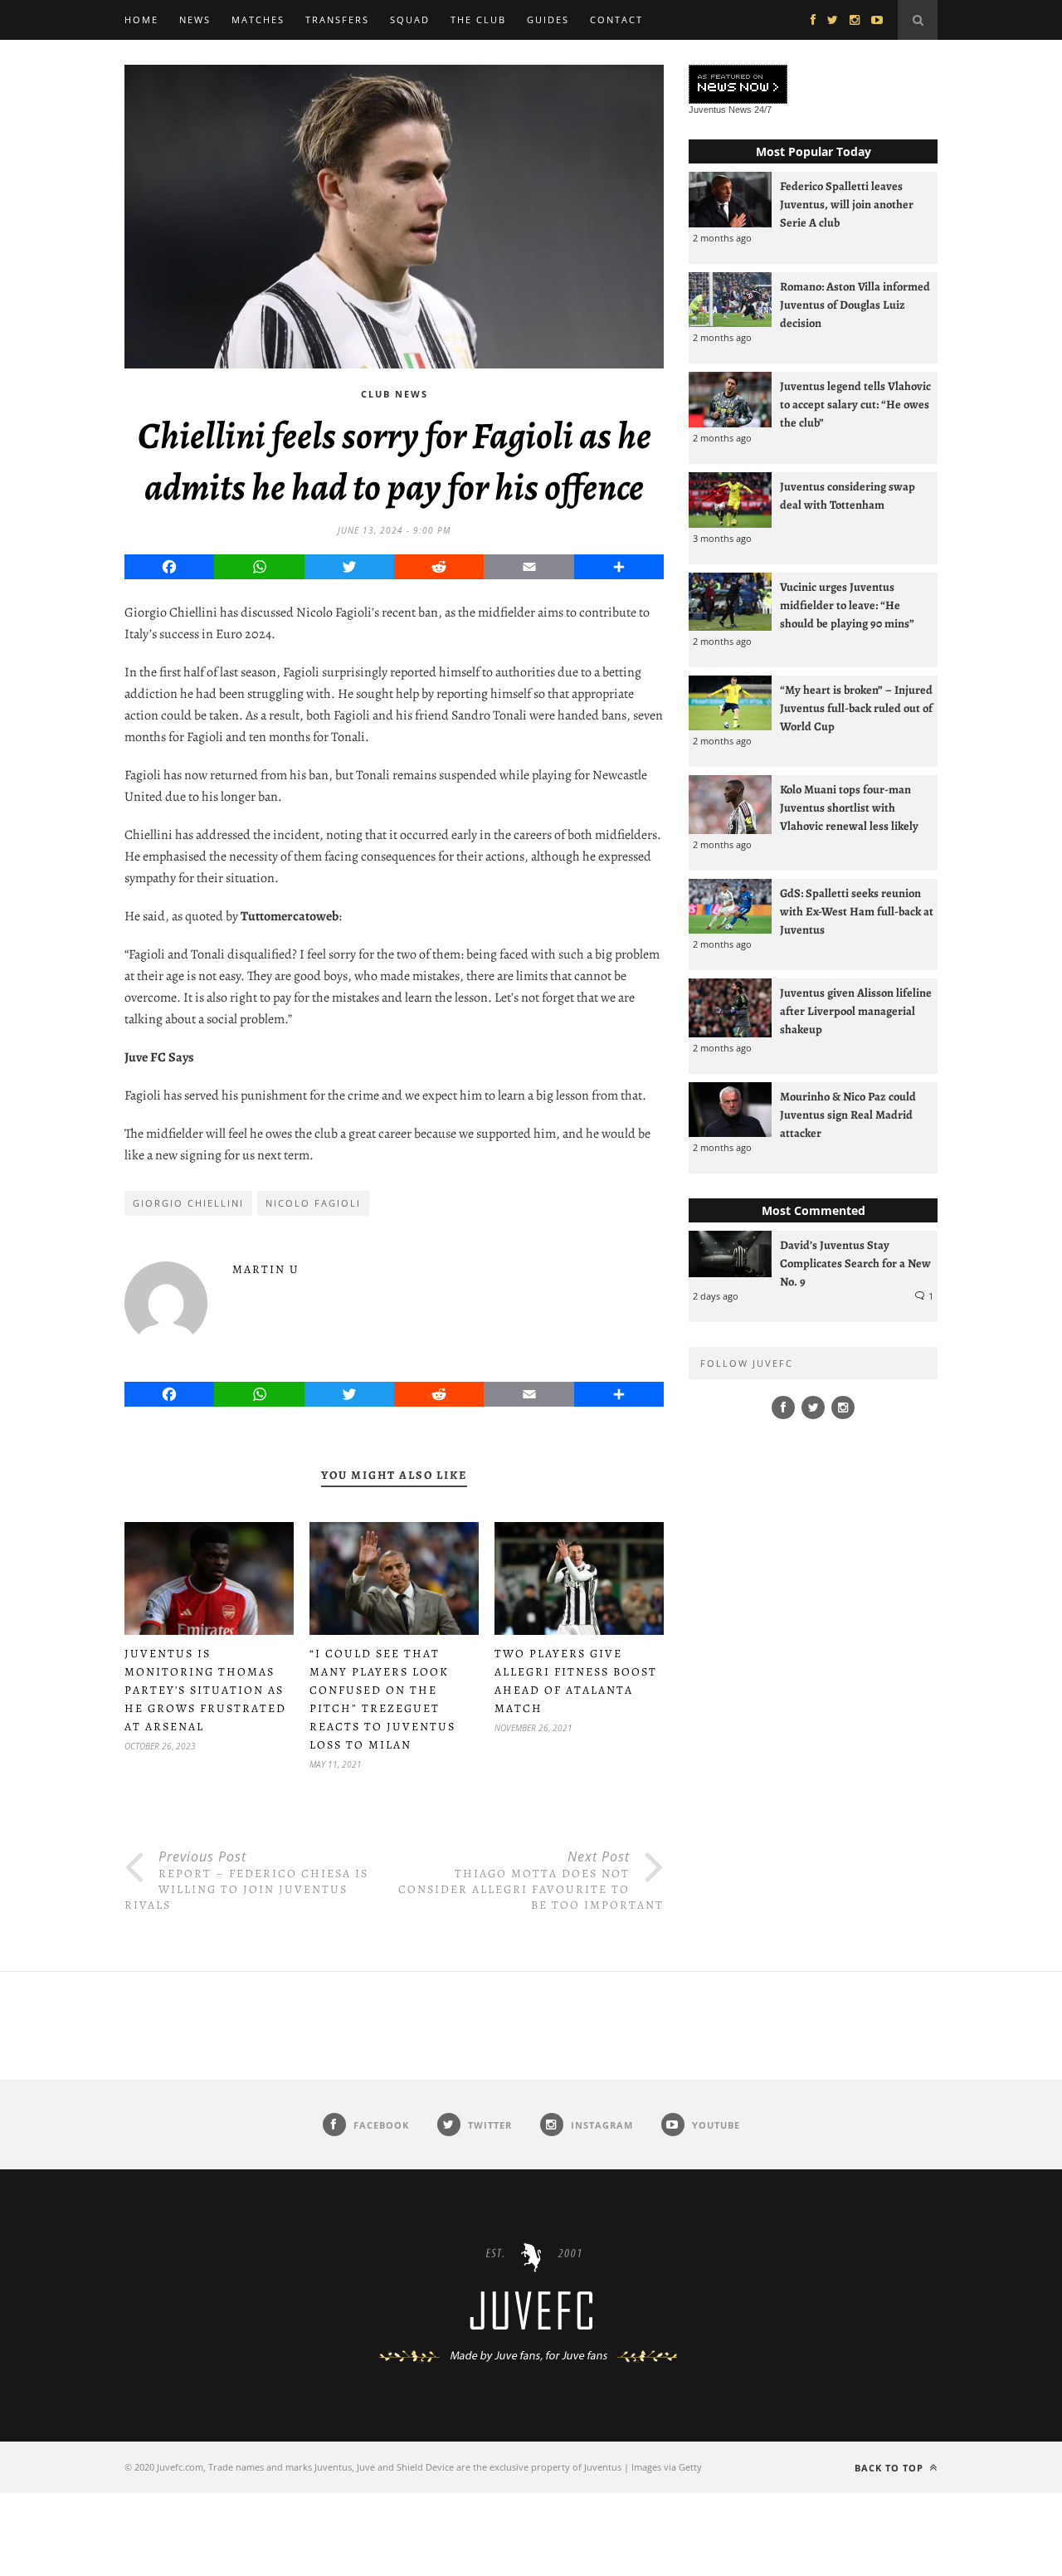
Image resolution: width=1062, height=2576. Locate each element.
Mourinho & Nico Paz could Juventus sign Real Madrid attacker (848, 1115)
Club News (395, 394)
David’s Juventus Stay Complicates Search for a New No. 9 (855, 1263)
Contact (616, 20)
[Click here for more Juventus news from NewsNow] (738, 85)
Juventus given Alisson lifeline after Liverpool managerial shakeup (856, 1011)
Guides (548, 20)
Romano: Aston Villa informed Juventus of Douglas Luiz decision (855, 305)
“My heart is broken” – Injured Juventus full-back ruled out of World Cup (856, 708)
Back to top (891, 2468)
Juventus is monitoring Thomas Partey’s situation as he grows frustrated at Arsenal (205, 1690)
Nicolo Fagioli (313, 1203)
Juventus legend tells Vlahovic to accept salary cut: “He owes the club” (855, 404)
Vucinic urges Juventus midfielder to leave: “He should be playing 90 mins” (847, 605)
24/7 (763, 110)
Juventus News (720, 110)
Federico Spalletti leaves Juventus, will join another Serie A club (847, 204)
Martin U (266, 1269)
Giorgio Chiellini (188, 1203)
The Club (478, 20)
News (195, 20)
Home (141, 20)
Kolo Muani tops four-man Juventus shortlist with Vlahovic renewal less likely (849, 807)
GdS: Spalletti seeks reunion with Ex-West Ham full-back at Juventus (857, 911)
